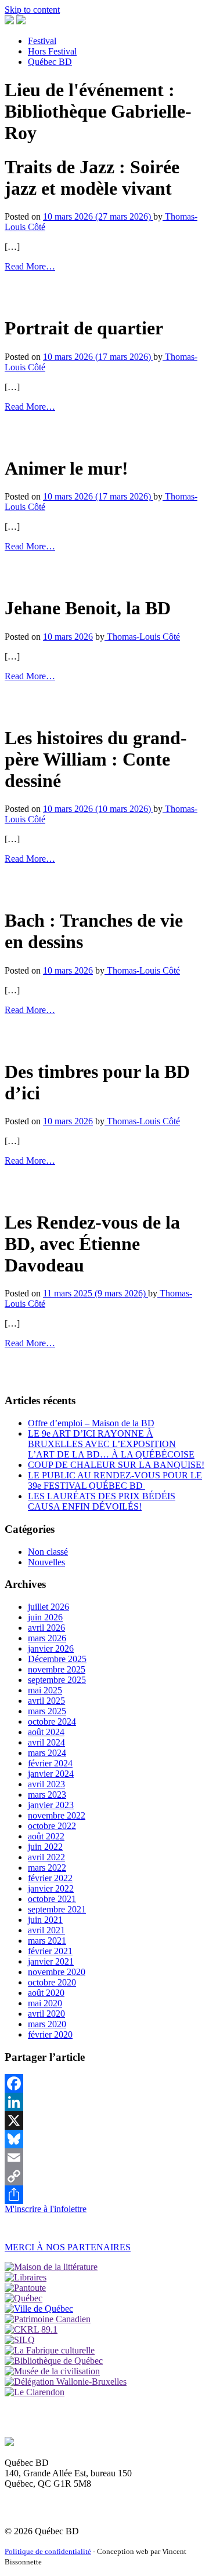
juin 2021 (45, 1920)
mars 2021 (47, 1941)
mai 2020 (45, 2003)
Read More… (30, 266)
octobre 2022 (52, 1826)
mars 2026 (47, 1638)
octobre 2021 (52, 1899)
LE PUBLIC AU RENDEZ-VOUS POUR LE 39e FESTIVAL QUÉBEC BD (115, 1480)
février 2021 (50, 1951)
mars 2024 (47, 1753)
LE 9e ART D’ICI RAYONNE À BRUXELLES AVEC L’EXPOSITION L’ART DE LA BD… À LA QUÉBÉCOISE (111, 1444)
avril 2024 (46, 1742)
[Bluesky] (105, 2139)
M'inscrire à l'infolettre (46, 2209)
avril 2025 (46, 1701)
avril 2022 (46, 1857)
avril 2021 (46, 1930)
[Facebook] (105, 2083)
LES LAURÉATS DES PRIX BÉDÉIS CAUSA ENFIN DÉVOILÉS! (102, 1501)
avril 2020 (46, 2014)
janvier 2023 (51, 1805)
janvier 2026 (51, 1648)
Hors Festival (52, 51)
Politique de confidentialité (48, 2551)
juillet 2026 (48, 1607)
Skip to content (32, 10)
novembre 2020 (57, 1972)
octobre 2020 (52, 1982)
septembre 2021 (57, 1909)
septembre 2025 (57, 1680)
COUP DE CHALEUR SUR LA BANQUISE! (116, 1465)
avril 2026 (46, 1628)
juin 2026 (45, 1617)
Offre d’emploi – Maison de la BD (91, 1423)
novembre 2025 (57, 1669)
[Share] (105, 2195)
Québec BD (50, 62)
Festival (42, 41)
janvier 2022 (51, 1888)
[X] (105, 2120)
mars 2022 (47, 1868)
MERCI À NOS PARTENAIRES (68, 2247)
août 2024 (46, 1732)
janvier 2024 (51, 1774)
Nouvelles (46, 1562)
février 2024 (50, 1763)
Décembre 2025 (57, 1659)
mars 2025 (47, 1711)
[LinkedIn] (105, 2102)
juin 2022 (45, 1847)
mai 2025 (45, 1690)
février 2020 (50, 2034)
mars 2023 (47, 1795)
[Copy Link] (105, 2176)
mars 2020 (47, 2024)
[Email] (105, 2158)
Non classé (48, 1552)
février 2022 (50, 1878)
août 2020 (46, 1993)
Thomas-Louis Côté (142, 637)
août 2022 (46, 1836)
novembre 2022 (57, 1815)
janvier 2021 (51, 1961)
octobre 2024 (52, 1721)
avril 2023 (46, 1784)
